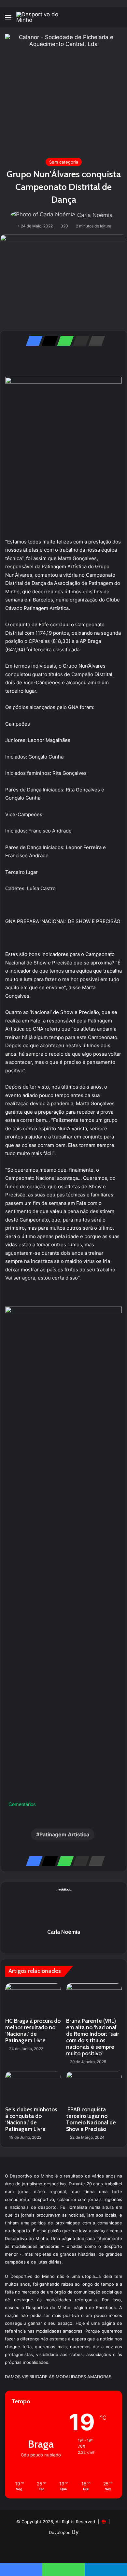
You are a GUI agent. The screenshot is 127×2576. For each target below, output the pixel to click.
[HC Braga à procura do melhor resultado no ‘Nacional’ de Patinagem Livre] (33, 1999)
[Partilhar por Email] (79, 341)
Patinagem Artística (64, 1834)
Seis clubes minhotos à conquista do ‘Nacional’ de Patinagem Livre (31, 2119)
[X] (48, 341)
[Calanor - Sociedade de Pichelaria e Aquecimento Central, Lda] (63, 92)
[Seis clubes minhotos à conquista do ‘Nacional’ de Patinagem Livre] (33, 2087)
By (75, 2532)
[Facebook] (32, 341)
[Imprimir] (95, 341)
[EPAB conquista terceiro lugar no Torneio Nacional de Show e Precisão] (94, 2087)
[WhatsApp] (63, 341)
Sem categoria (64, 162)
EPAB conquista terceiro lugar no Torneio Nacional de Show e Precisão (91, 2119)
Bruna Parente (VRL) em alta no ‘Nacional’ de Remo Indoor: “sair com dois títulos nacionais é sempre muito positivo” (93, 2037)
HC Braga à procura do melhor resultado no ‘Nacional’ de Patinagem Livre (33, 2031)
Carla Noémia (95, 215)
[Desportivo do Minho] (42, 17)
